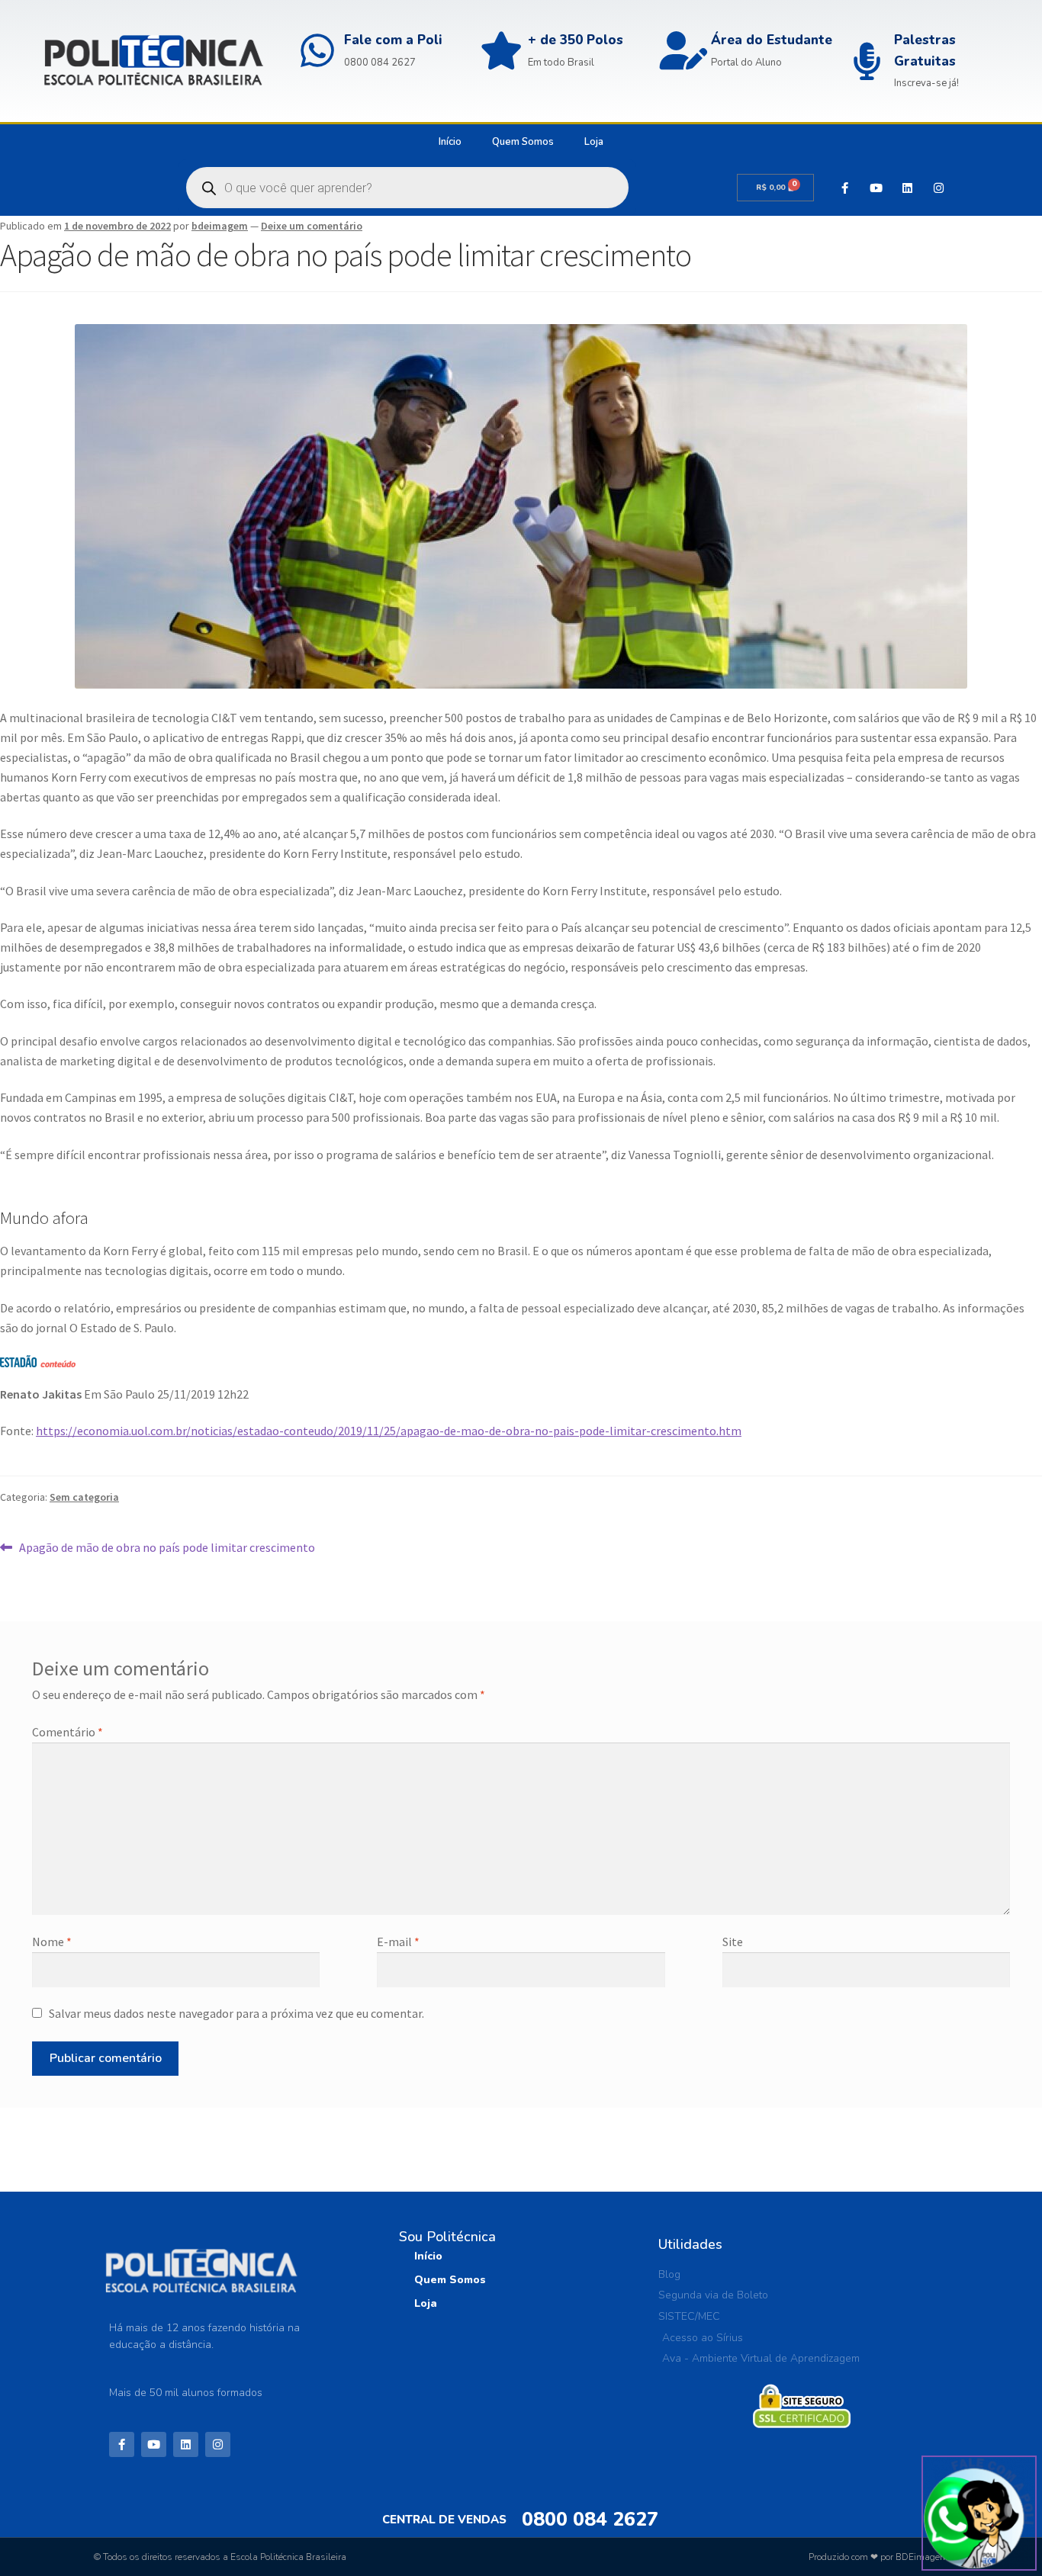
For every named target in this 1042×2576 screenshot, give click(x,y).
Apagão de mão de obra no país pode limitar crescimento (167, 1547)
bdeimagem (220, 226)
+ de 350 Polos (576, 40)
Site (733, 1942)
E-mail (398, 1942)
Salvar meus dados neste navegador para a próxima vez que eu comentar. (236, 2013)
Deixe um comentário (312, 226)
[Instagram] (938, 188)
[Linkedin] (907, 188)
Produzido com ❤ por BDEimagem (878, 2557)
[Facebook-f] (844, 188)
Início (450, 142)
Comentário (68, 1732)
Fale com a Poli (393, 40)
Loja (594, 142)
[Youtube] (876, 188)
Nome (52, 1942)
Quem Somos (523, 142)
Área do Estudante (772, 40)
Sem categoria (84, 1497)
